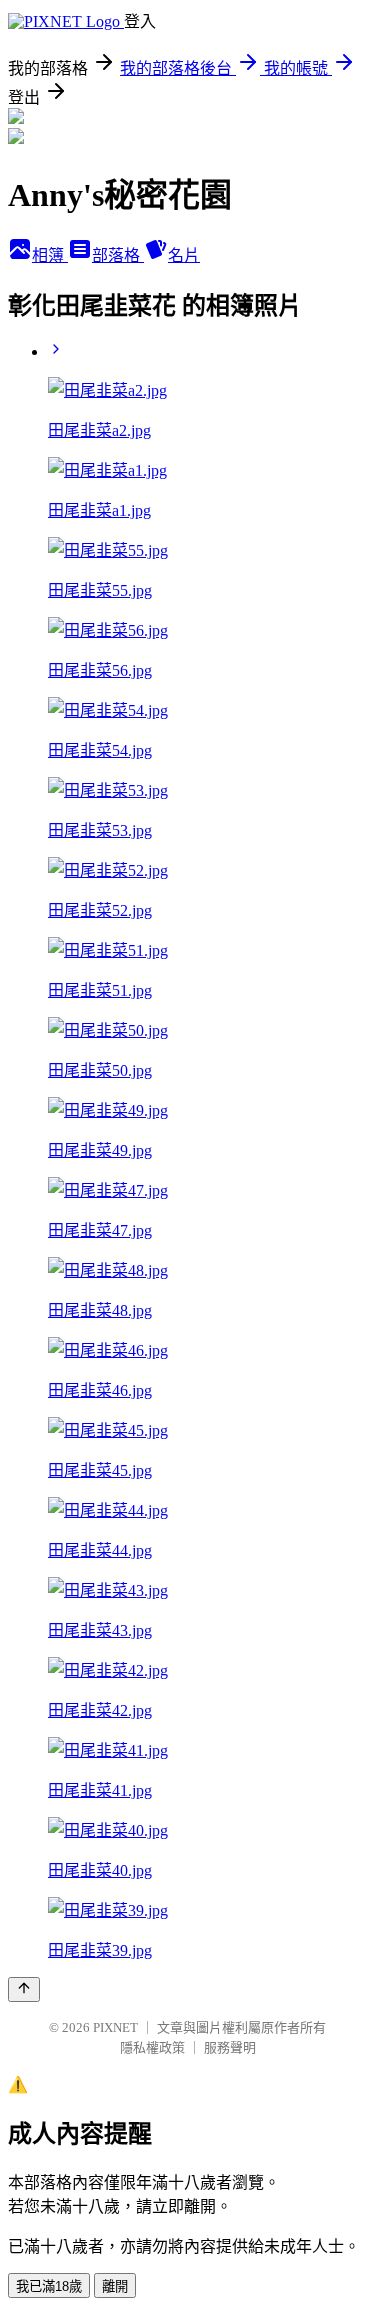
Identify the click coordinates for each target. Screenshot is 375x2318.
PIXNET (115, 2027)
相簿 (50, 255)
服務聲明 (230, 2047)
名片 (184, 255)
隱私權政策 (152, 2047)
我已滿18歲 (49, 2286)
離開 (115, 2286)
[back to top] (24, 1989)
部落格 (118, 255)
